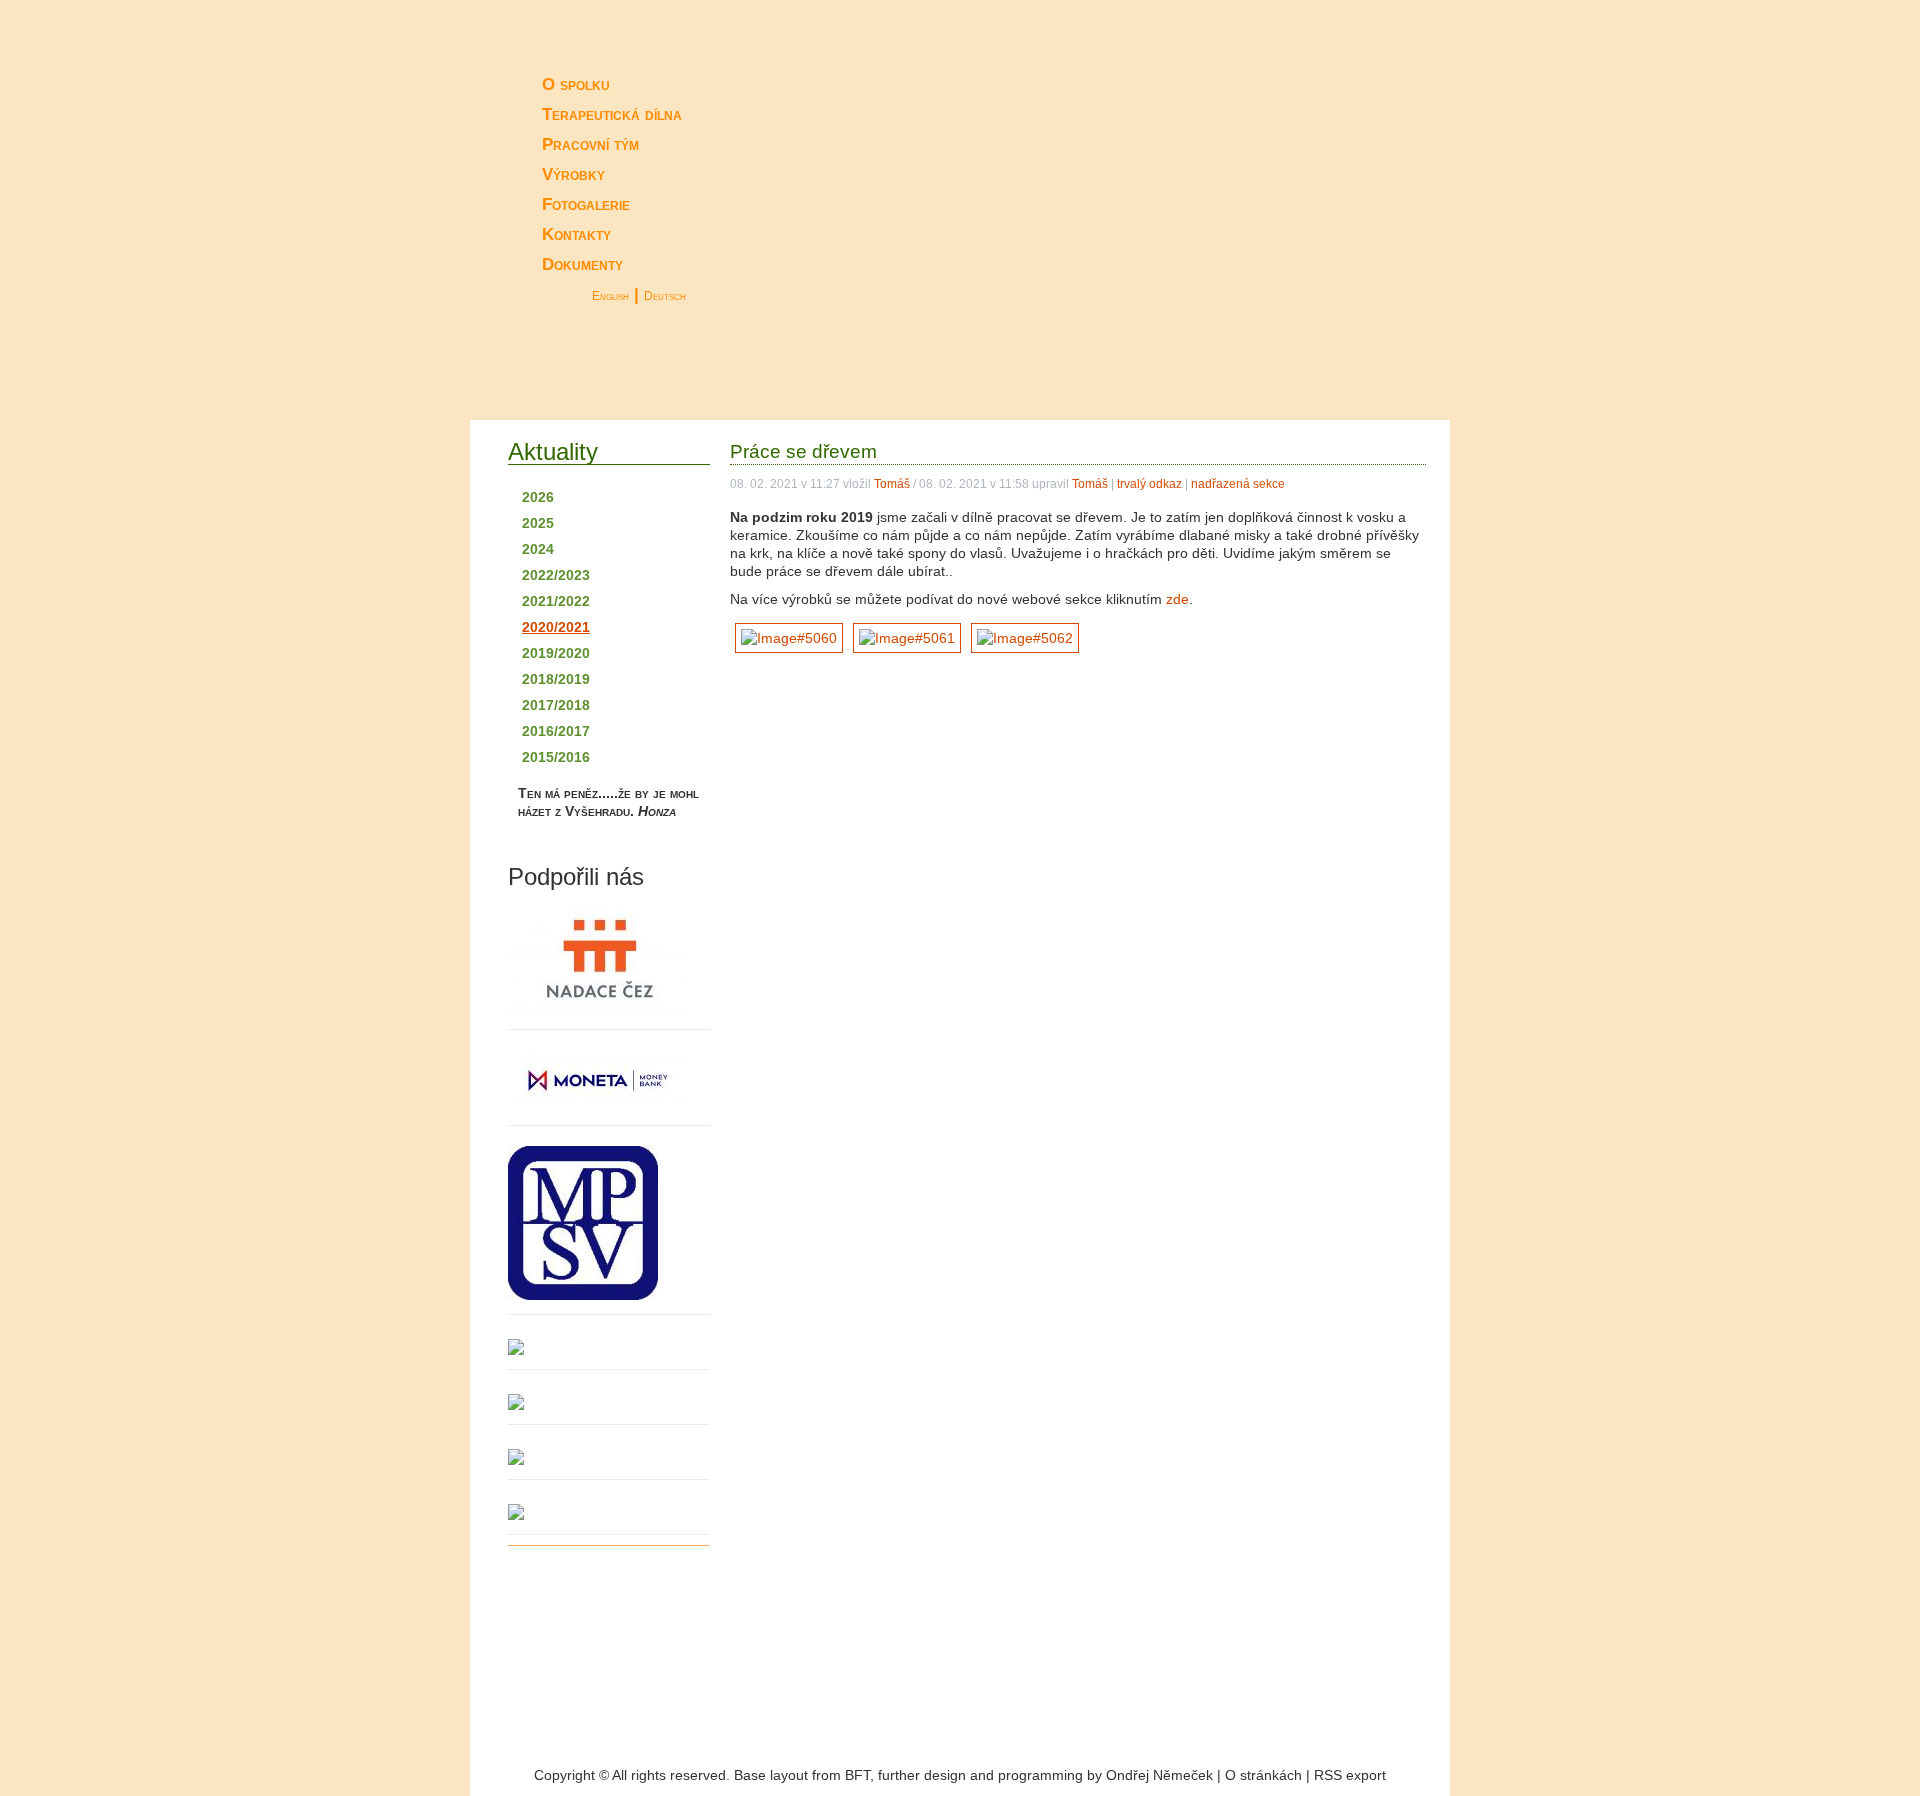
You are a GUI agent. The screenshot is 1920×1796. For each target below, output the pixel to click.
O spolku (576, 84)
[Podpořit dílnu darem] (980, 378)
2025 (538, 523)
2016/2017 (556, 731)
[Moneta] (609, 1082)
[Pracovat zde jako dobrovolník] (1120, 378)
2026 (538, 497)
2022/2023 (556, 575)
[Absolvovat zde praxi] (1265, 378)
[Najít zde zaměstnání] (610, 378)
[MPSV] (609, 1225)
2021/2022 (556, 601)
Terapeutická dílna (612, 114)
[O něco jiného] (1385, 378)
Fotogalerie (586, 204)
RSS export (1350, 1775)
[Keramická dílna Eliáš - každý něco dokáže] (1300, 166)
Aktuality (577, 54)
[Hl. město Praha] (609, 964)
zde (1177, 599)
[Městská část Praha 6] (609, 1402)
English (610, 296)
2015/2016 (556, 757)
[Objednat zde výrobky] (850, 378)
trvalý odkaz (1149, 484)
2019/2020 (556, 653)
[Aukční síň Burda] (609, 1512)
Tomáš (892, 484)
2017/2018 (556, 705)
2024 (538, 549)
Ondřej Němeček (1159, 1775)
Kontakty (576, 234)
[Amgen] (609, 1457)
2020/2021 (556, 627)
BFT (857, 1775)
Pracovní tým (590, 144)
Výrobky (573, 174)
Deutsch (665, 296)
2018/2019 (556, 679)
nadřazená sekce (1238, 484)
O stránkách (1263, 1775)
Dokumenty (582, 264)
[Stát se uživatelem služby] (730, 378)
